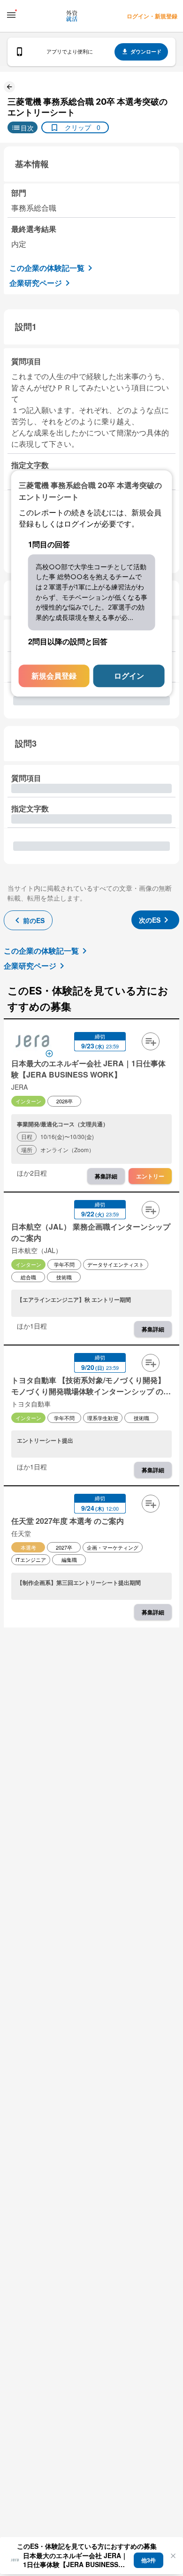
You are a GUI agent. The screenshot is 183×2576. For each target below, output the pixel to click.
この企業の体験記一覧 (47, 268)
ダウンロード (146, 51)
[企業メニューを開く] (32, 1042)
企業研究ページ (36, 283)
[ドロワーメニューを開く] (11, 15)
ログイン (129, 676)
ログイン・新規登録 (152, 16)
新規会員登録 (54, 676)
